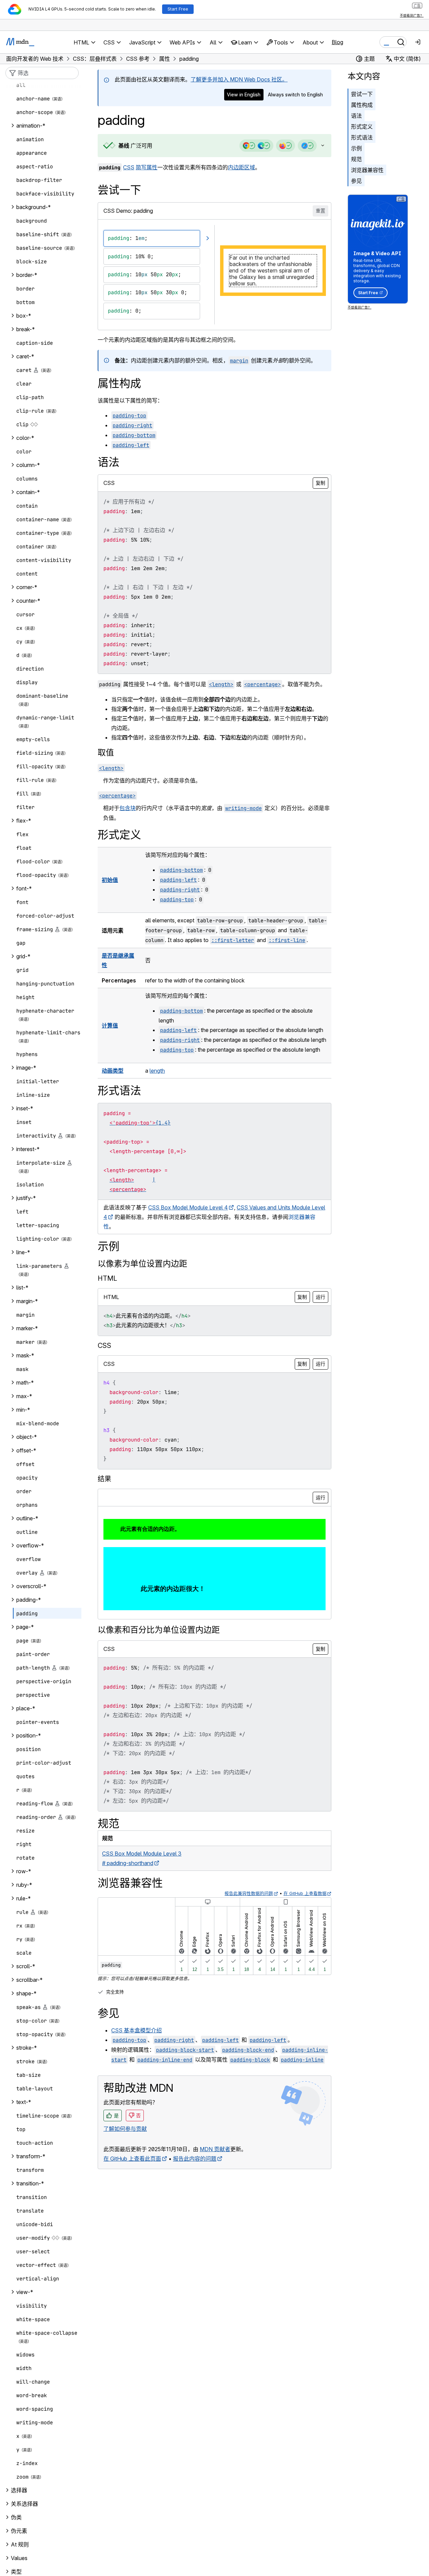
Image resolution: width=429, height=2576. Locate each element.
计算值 (110, 1026)
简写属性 (147, 167)
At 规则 (20, 2544)
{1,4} (163, 1123)
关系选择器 (24, 2504)
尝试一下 (362, 94)
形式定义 (362, 127)
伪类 (16, 2517)
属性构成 (362, 105)
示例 (356, 148)
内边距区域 (241, 167)
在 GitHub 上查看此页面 (132, 2159)
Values (19, 2558)
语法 (356, 116)
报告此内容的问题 (195, 2159)
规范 (356, 159)
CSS (129, 167)
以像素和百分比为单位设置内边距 (159, 1630)
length (157, 1071)
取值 (106, 753)
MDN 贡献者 (215, 2149)
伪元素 (19, 2531)
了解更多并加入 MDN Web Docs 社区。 (239, 79)
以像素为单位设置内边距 (142, 1264)
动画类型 (113, 1071)
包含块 (128, 808)
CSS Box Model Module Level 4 (188, 1207)
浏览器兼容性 (367, 170)
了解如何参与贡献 (125, 2129)
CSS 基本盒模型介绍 (136, 2030)
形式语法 (362, 137)
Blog (337, 42)
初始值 (110, 880)
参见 (356, 181)
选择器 (19, 2490)
